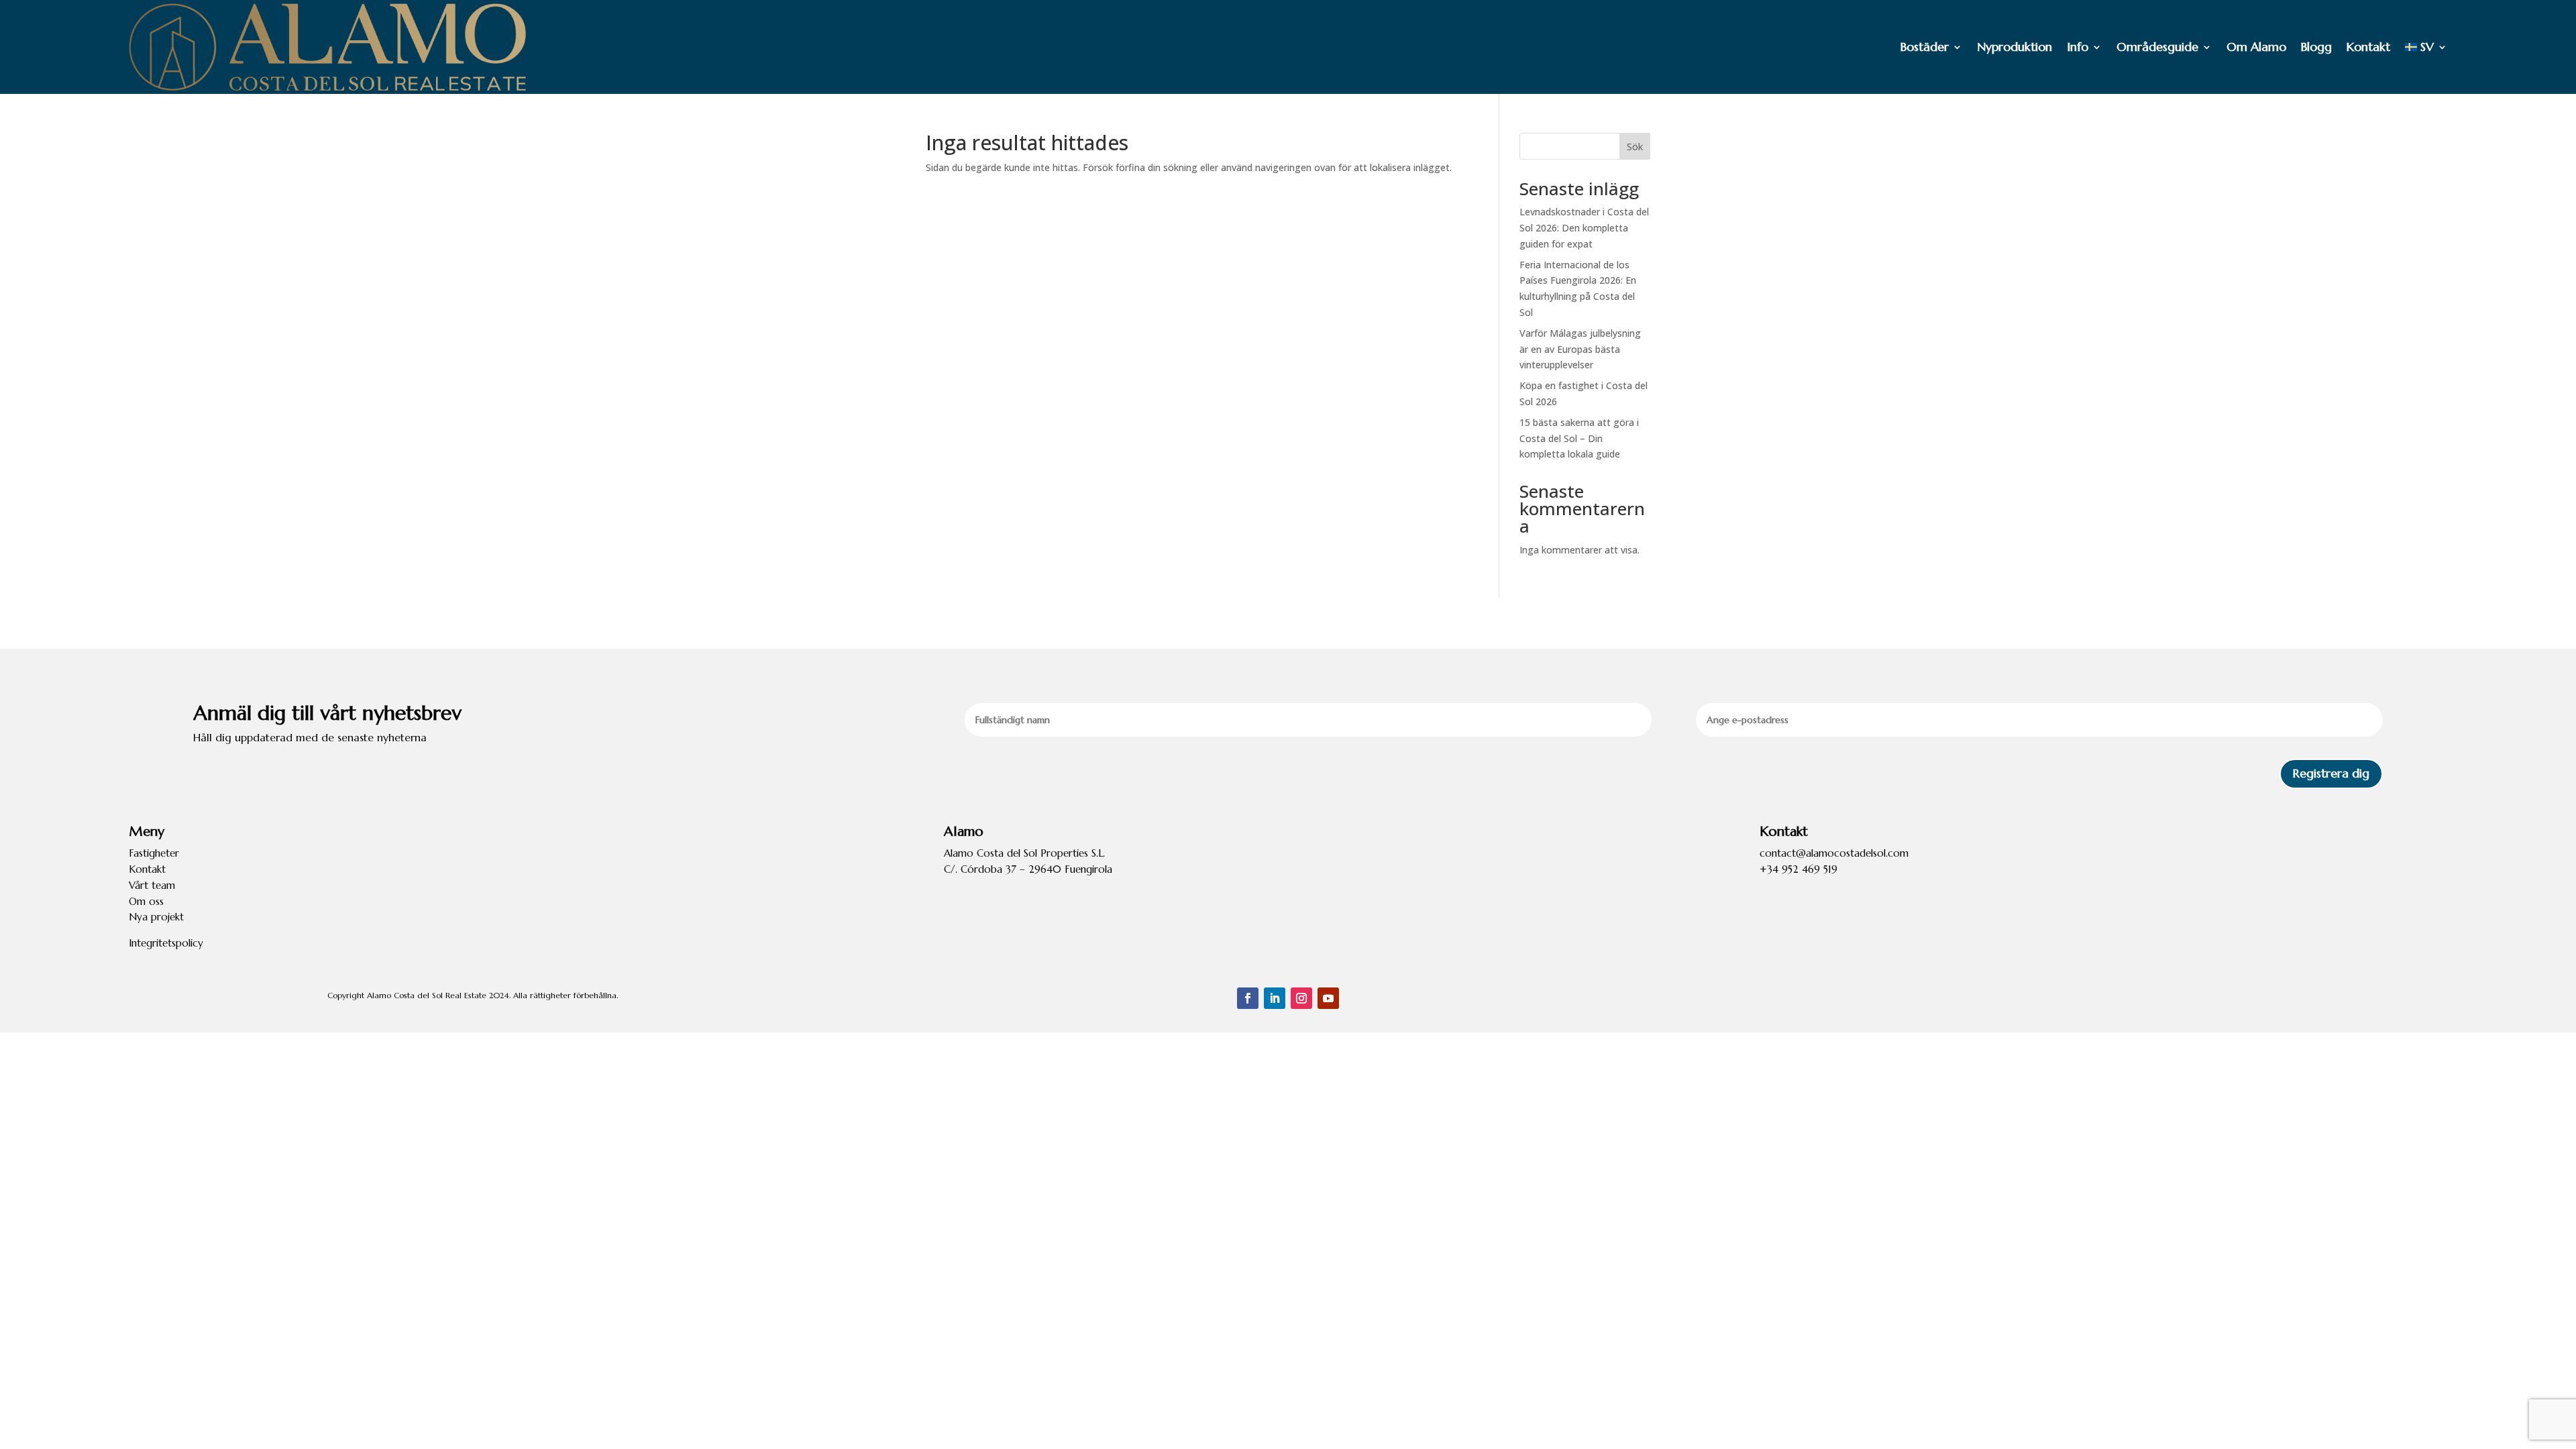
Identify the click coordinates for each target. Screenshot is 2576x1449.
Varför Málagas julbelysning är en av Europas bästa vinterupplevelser (1580, 349)
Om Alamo (2256, 47)
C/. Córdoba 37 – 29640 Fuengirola (1028, 869)
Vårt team (152, 885)
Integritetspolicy (166, 943)
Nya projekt (156, 917)
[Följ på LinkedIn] (1275, 998)
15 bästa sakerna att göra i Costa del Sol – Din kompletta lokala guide (1579, 438)
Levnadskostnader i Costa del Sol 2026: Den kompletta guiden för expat (1584, 228)
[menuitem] (2426, 47)
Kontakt (2368, 47)
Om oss (146, 901)
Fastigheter (154, 853)
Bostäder (1925, 47)
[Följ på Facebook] (1248, 998)
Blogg (2316, 47)
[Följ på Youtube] (1328, 998)
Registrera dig (2331, 773)
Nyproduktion (2015, 47)
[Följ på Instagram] (1301, 998)
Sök (1635, 147)
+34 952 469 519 (1799, 869)
